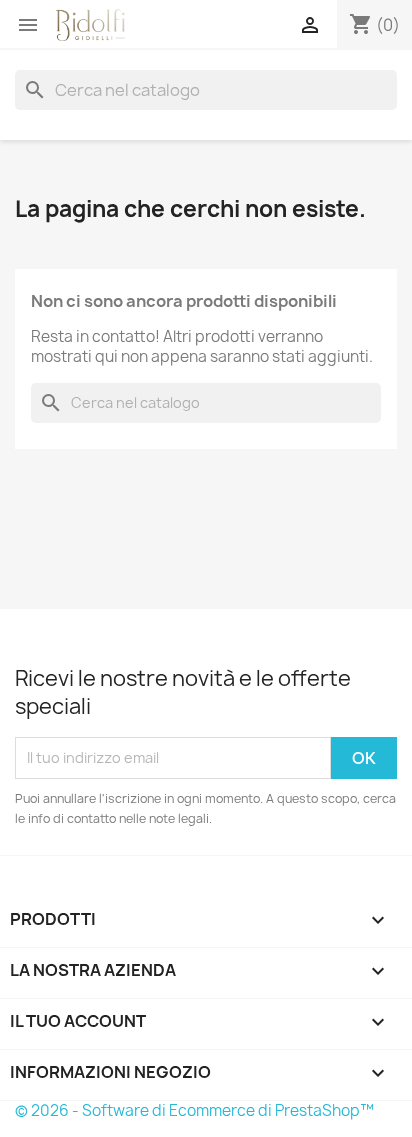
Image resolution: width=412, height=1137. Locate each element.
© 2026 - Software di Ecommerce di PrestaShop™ (194, 1110)
